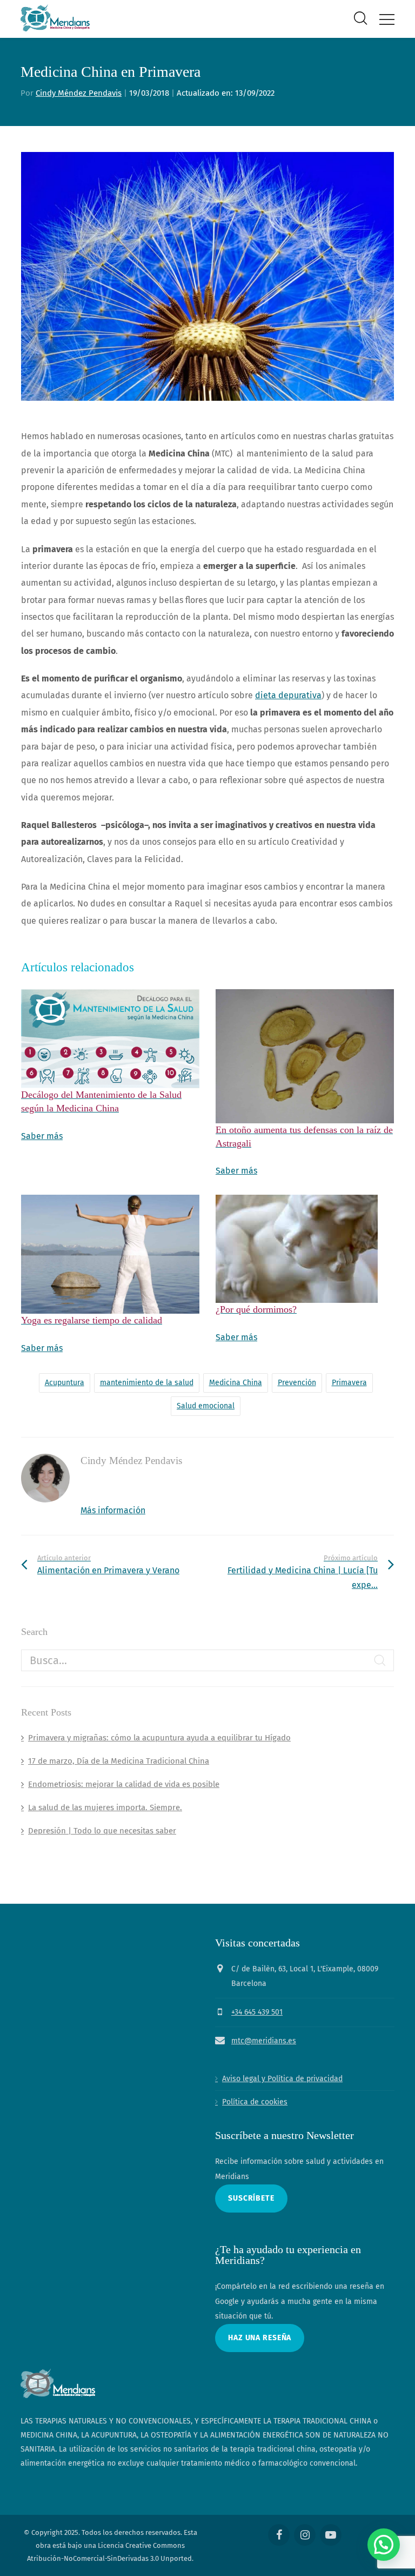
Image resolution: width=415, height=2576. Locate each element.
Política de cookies (255, 2102)
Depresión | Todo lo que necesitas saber (102, 1831)
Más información (113, 1510)
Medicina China (236, 1383)
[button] (384, 2545)
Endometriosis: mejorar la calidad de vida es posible (124, 1784)
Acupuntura (65, 1383)
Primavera (349, 1383)
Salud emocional (206, 1406)
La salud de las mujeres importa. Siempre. (105, 1807)
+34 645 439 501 (257, 2012)
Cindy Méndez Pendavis (79, 93)
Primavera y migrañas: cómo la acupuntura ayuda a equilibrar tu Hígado (159, 1738)
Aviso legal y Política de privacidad (282, 2079)
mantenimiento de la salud (147, 1383)
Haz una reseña (260, 2338)
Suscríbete (251, 2198)
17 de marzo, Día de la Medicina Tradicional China (119, 1761)
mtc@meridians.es (264, 2041)
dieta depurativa (288, 695)
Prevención (297, 1383)
